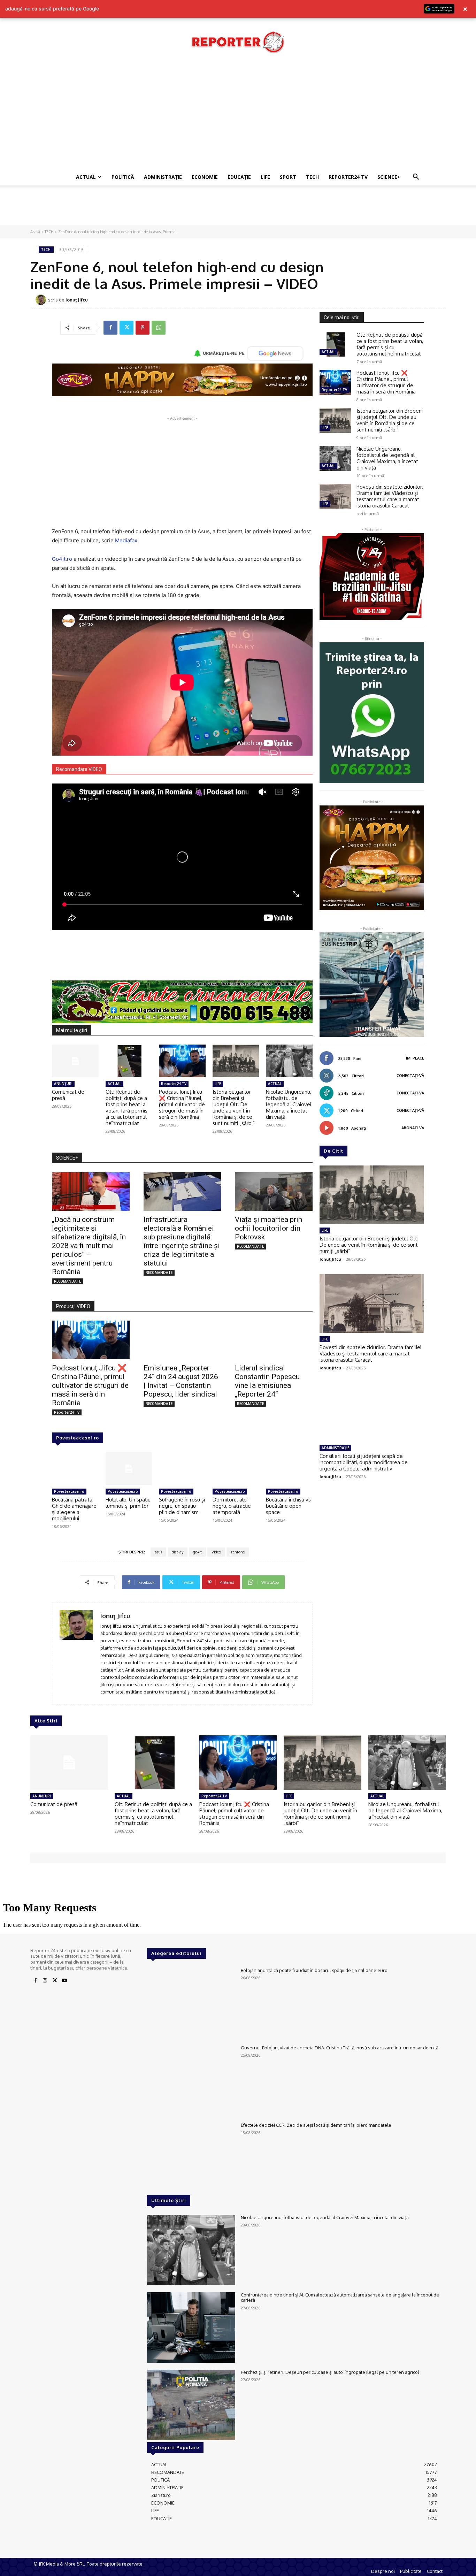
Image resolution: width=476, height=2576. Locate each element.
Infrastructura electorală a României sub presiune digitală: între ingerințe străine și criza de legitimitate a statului (182, 1241)
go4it (197, 1552)
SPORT (288, 177)
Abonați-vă (413, 1128)
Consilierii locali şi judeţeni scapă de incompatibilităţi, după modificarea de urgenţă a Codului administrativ (364, 1462)
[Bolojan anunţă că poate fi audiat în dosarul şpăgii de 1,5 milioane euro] (191, 2003)
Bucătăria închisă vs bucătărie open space (288, 1506)
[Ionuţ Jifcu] (42, 300)
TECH (312, 177)
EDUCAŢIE (239, 177)
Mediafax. (127, 540)
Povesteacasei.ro (78, 1438)
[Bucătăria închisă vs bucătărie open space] (289, 1469)
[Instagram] (45, 1981)
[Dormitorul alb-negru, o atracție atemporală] (236, 1469)
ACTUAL (86, 177)
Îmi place (415, 1058)
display (178, 1552)
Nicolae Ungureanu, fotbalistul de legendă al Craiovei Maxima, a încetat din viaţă (289, 1104)
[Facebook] (110, 328)
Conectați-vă (410, 1076)
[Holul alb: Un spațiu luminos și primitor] (129, 1469)
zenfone (238, 1552)
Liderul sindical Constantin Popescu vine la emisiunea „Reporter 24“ (267, 1381)
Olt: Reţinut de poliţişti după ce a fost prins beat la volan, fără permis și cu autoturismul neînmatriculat (126, 1107)
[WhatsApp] (159, 328)
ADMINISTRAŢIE (163, 177)
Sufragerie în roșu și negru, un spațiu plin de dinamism (182, 1506)
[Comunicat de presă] (75, 1061)
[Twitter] (126, 328)
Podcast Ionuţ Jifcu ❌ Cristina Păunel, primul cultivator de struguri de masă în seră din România (182, 1104)
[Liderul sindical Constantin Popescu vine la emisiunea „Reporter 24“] (274, 1340)
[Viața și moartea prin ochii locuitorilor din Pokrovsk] (274, 1191)
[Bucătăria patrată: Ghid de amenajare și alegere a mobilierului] (75, 1469)
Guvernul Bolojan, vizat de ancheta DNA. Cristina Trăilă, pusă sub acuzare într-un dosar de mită (340, 2048)
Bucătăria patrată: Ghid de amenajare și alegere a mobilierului (74, 1509)
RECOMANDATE (67, 1281)
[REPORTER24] (238, 42)
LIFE (265, 177)
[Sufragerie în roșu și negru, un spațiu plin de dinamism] (182, 1469)
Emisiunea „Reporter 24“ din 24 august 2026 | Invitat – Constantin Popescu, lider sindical (181, 1381)
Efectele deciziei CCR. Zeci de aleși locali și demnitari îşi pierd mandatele (316, 2125)
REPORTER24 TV (348, 177)
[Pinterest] (143, 328)
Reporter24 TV (174, 1084)
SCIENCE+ (389, 177)
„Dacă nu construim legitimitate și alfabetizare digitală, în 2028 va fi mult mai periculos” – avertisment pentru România (89, 1246)
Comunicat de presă (68, 1095)
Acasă (35, 232)
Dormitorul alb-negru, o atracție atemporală (232, 1506)
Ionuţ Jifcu (77, 300)
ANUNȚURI (63, 1084)
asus (158, 1552)
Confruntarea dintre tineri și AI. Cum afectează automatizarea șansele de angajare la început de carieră (340, 2298)
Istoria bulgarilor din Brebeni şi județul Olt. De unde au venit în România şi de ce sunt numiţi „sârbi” (234, 1107)
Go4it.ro (62, 559)
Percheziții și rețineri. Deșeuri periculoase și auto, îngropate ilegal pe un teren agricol (330, 2372)
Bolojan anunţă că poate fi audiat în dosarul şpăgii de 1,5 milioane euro (314, 1970)
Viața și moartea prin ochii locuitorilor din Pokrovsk (268, 1228)
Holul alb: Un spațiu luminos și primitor (128, 1503)
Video (216, 1552)
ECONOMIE (205, 177)
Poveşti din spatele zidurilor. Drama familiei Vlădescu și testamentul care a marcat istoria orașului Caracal (390, 496)
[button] (416, 178)
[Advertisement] (238, 116)
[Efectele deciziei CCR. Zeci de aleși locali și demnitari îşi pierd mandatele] (191, 2158)
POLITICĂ (123, 177)
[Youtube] (64, 1981)
